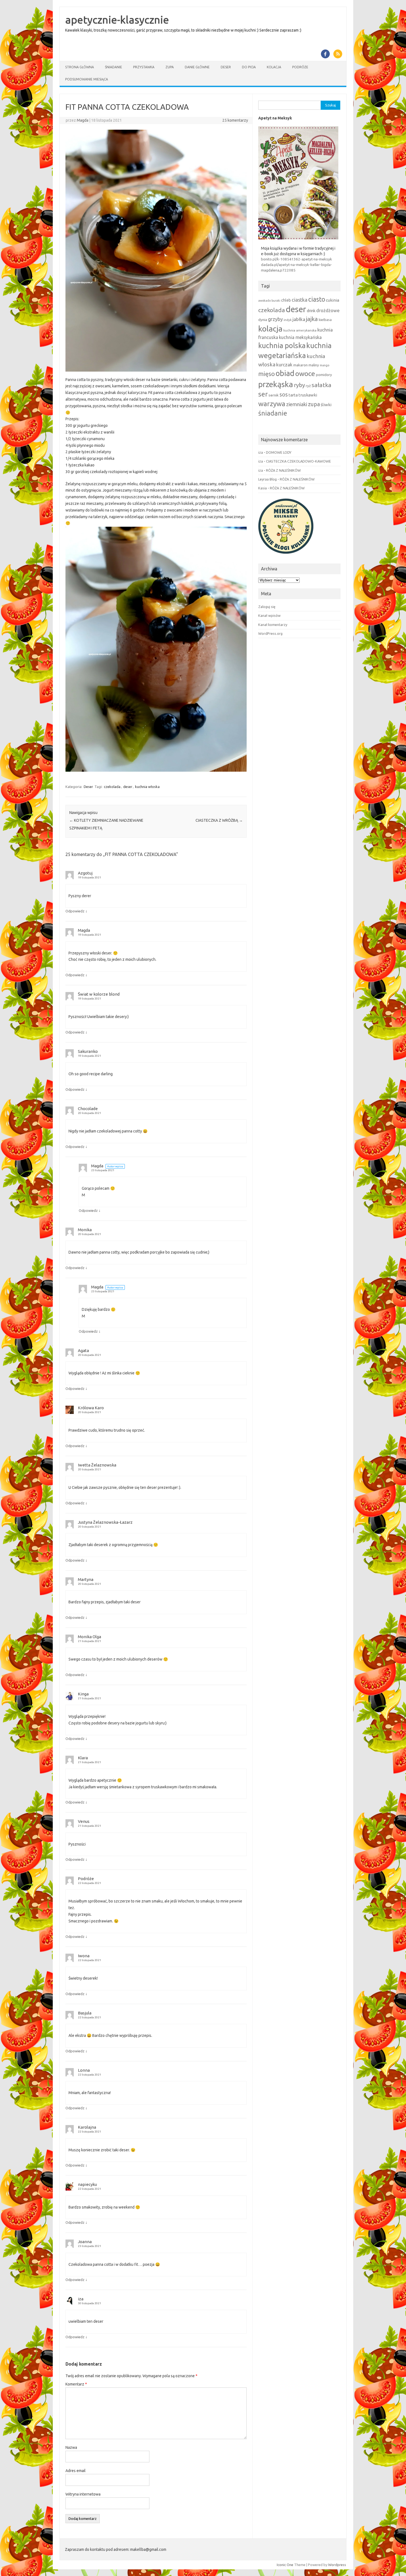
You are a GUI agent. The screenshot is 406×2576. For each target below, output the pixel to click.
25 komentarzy (235, 120)
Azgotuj (85, 873)
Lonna (84, 2070)
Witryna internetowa (83, 2494)
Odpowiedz (75, 911)
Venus (84, 1821)
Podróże (300, 67)
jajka (312, 319)
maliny (314, 365)
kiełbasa (325, 320)
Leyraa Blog (267, 479)
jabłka (299, 319)
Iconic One (285, 2565)
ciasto (317, 299)
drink (311, 311)
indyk (288, 320)
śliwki (326, 405)
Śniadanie (114, 67)
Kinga (83, 1694)
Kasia (263, 488)
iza (81, 2299)
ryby (299, 385)
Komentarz (76, 2384)
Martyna (86, 1579)
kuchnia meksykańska (300, 337)
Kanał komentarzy (273, 625)
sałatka (321, 385)
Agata (83, 1350)
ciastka (300, 300)
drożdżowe (328, 310)
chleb (286, 300)
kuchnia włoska (147, 787)
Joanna (85, 2242)
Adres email (76, 2471)
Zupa (170, 67)
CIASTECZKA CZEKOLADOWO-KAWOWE (298, 461)
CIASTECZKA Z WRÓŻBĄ (219, 820)
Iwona (84, 1956)
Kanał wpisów (269, 615)
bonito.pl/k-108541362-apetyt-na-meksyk (296, 259)
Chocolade (88, 1109)
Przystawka (144, 67)
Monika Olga (89, 1637)
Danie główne (197, 67)
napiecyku (87, 2184)
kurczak (284, 365)
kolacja (270, 329)
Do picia (249, 67)
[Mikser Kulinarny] (286, 555)
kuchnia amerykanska (300, 330)
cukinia (333, 300)
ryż (308, 386)
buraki (276, 301)
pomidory (324, 375)
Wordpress (337, 2565)
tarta (293, 395)
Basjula (85, 2013)
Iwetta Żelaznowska (97, 1465)
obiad (285, 373)
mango (325, 365)
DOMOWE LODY (279, 452)
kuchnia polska (282, 345)
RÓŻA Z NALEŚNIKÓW (283, 470)
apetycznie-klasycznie (117, 20)
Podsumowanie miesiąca (87, 79)
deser (128, 787)
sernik (274, 395)
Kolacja (274, 67)
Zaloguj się (267, 607)
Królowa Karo (91, 1408)
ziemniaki (297, 404)
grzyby (275, 319)
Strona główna (80, 67)
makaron (300, 365)
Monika (85, 1230)
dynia (263, 320)
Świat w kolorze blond (99, 994)
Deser (226, 67)
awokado (264, 301)
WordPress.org (270, 633)
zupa (314, 404)
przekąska (276, 384)
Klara (83, 1758)
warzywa (272, 404)
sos (284, 395)
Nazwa (71, 2447)
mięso (267, 374)
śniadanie (273, 413)
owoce (305, 374)
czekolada (112, 787)
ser (263, 394)
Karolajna (87, 2127)
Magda (83, 120)
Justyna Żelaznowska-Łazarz (105, 1522)
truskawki (308, 395)
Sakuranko (88, 1051)
